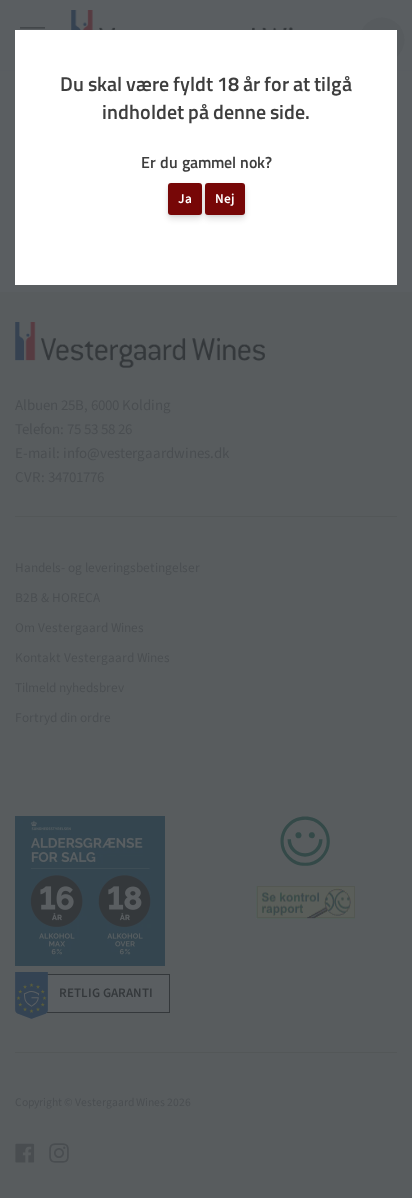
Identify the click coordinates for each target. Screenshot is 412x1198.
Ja (185, 198)
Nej (225, 198)
